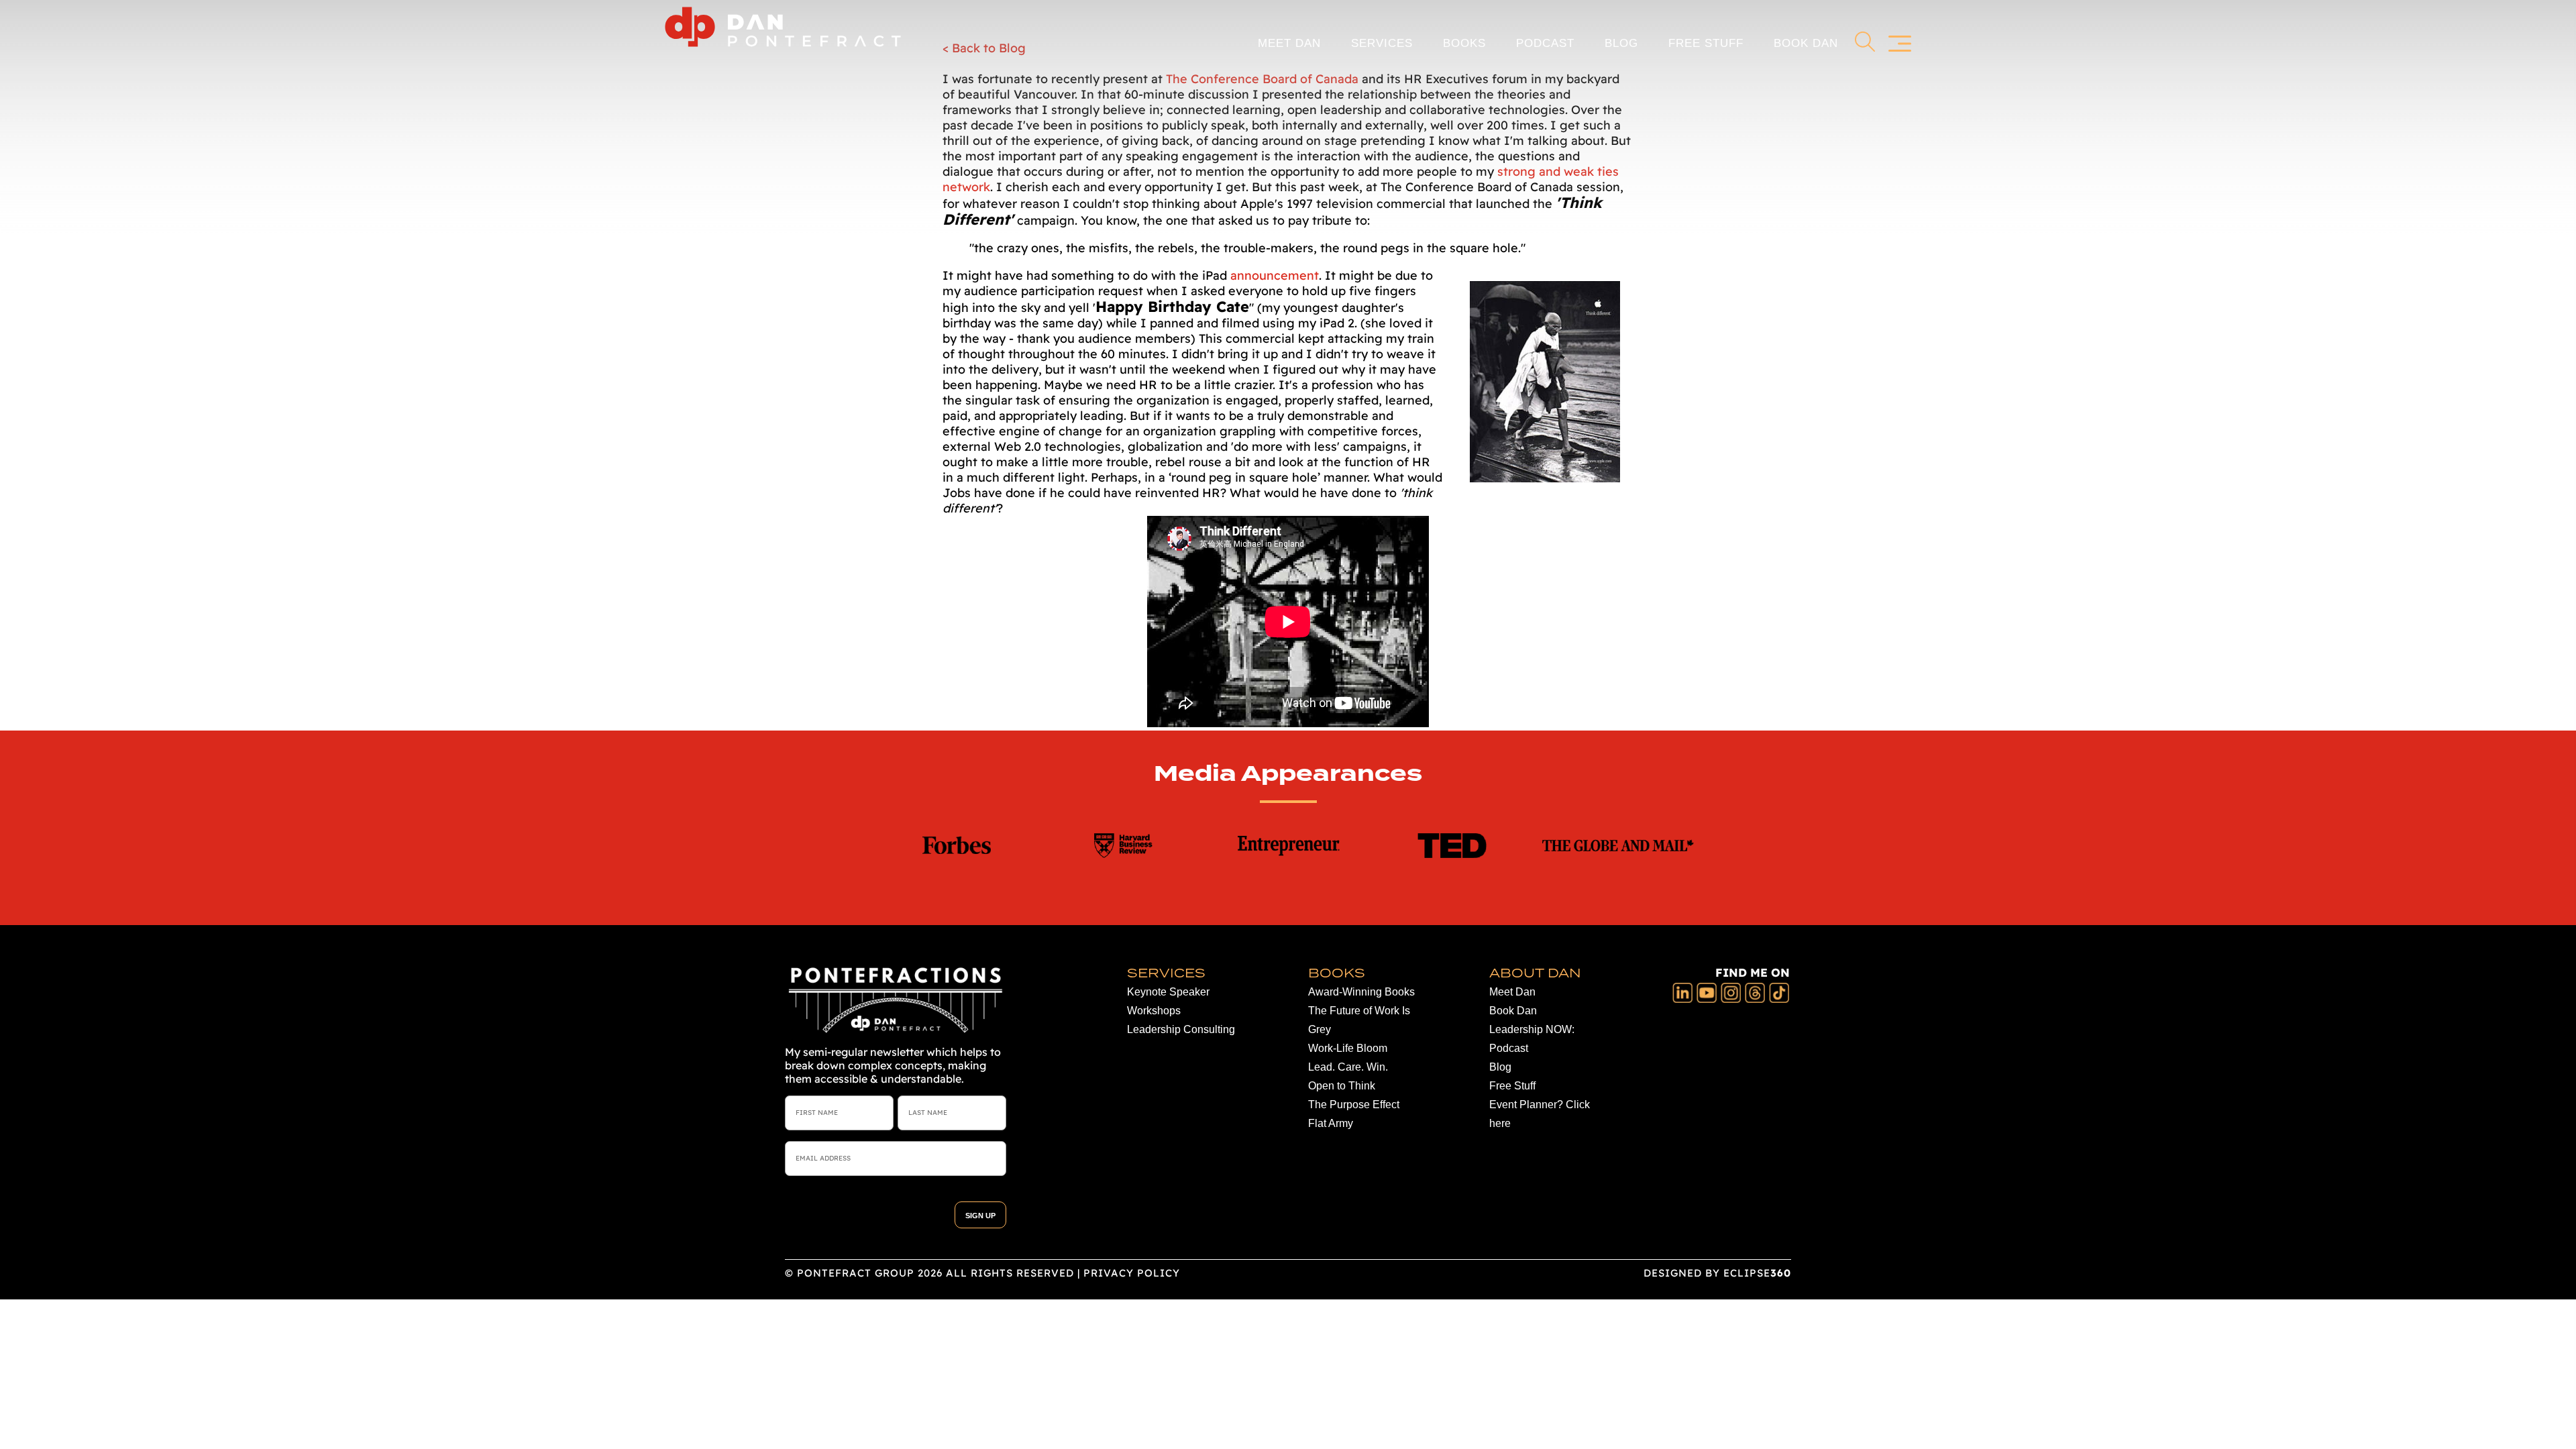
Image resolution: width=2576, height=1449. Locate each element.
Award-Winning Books (1361, 992)
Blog (1621, 43)
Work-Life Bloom (1348, 1048)
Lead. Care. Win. (1348, 1067)
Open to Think (1342, 1086)
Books (1464, 43)
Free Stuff (1706, 43)
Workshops (1154, 1011)
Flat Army (1331, 1123)
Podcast (1545, 43)
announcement (1275, 275)
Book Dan (1806, 43)
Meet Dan (1289, 43)
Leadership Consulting (1181, 1029)
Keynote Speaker (1168, 992)
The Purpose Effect (1354, 1105)
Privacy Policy (1132, 1273)
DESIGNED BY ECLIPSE (1717, 1273)
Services (1382, 43)
